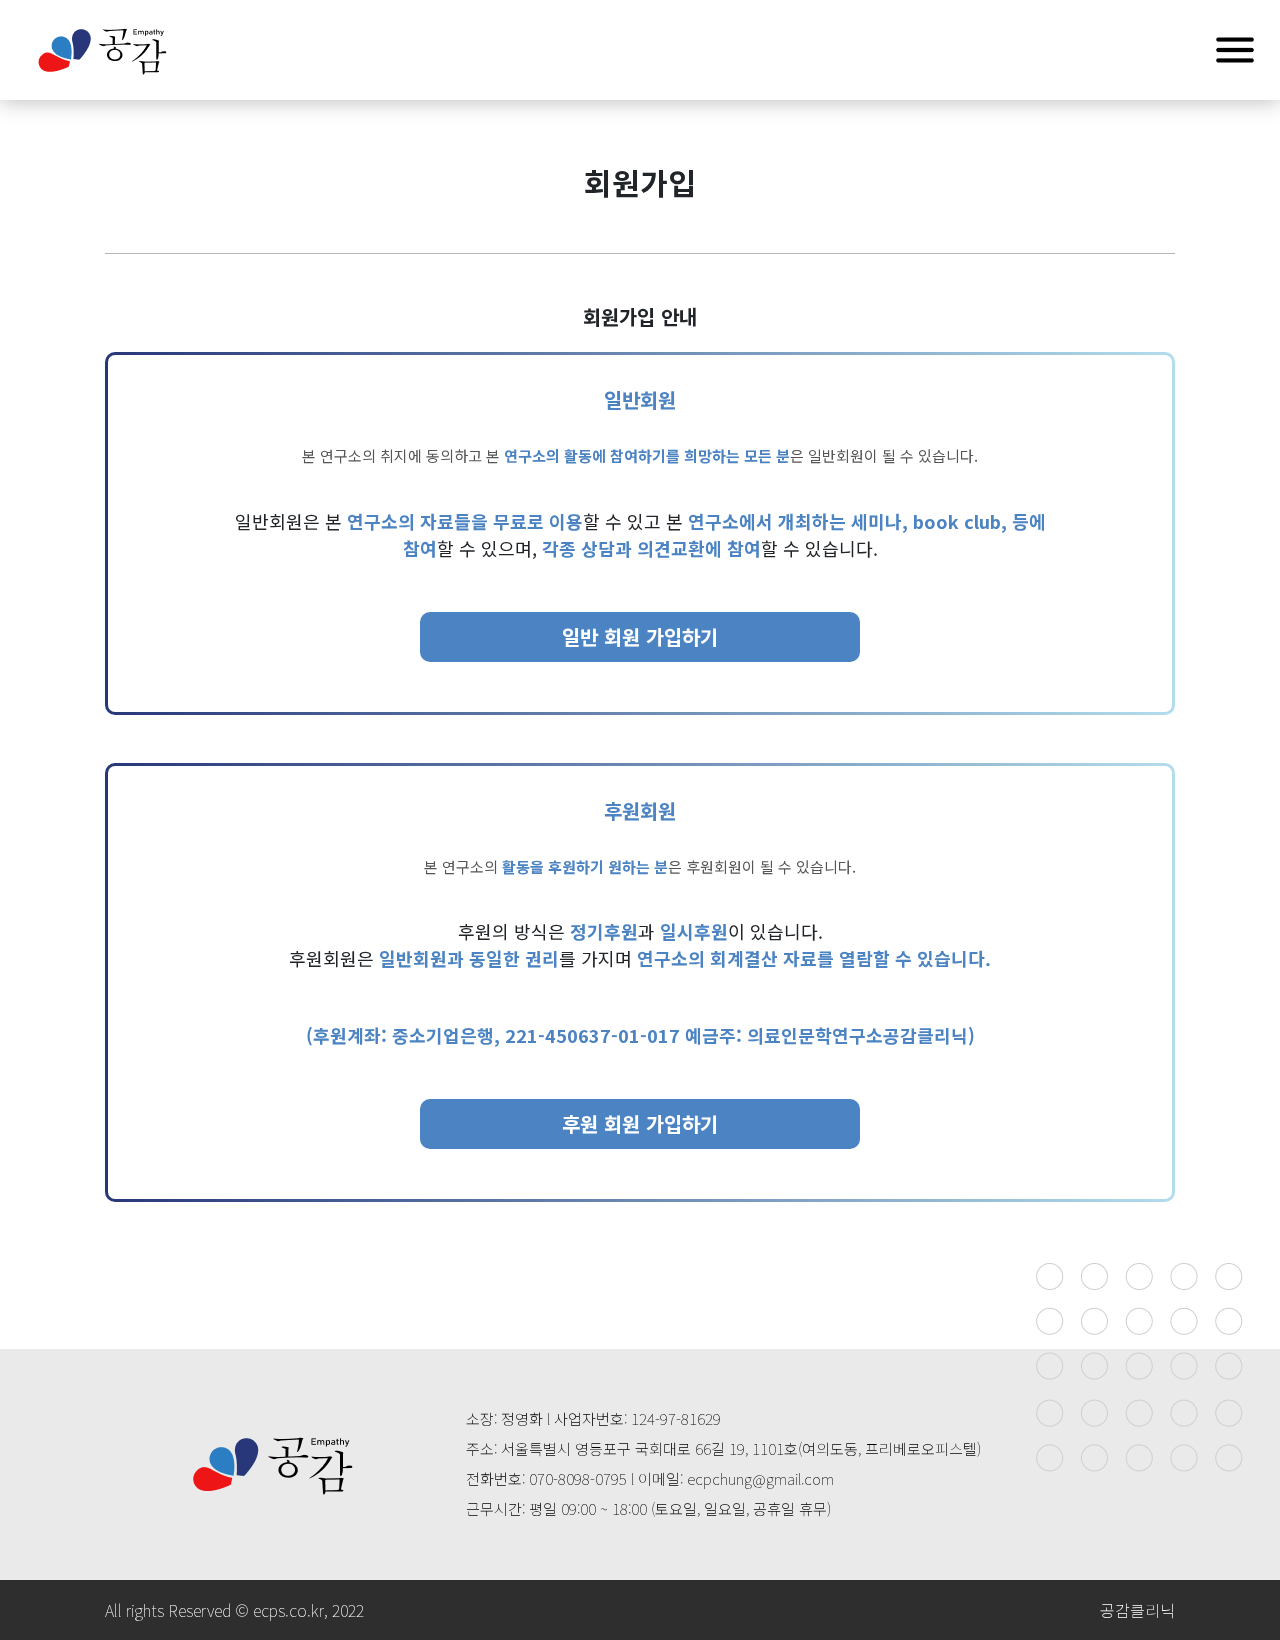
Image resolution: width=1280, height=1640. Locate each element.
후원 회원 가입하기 (640, 1123)
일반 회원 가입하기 (640, 636)
